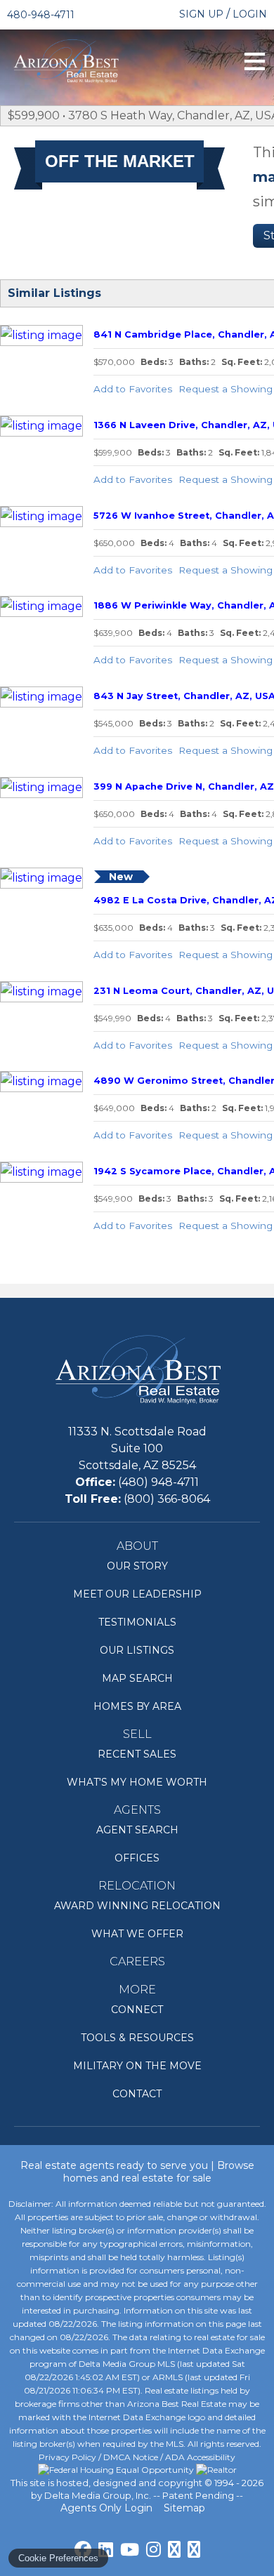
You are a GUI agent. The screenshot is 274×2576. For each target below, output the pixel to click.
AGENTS (137, 1810)
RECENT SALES (137, 1754)
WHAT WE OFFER (137, 1934)
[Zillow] (194, 2549)
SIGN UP (201, 14)
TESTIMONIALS (137, 1622)
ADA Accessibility (200, 2457)
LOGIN (250, 14)
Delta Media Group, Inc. (98, 2495)
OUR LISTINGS (137, 1650)
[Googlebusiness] (174, 2549)
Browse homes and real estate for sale (159, 2172)
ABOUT (137, 1546)
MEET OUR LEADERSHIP (137, 1594)
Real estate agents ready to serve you (114, 2165)
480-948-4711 (41, 15)
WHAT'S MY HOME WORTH (137, 1782)
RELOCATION (137, 1886)
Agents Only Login (108, 2508)
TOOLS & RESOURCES (137, 2038)
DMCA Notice (131, 2457)
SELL (137, 1734)
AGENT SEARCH (137, 1830)
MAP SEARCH (137, 1678)
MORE (137, 1990)
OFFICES (137, 1858)
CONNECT (137, 2010)
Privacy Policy (67, 2457)
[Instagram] (154, 2549)
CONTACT (137, 2094)
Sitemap (186, 2508)
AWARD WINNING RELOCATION (137, 1906)
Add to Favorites (133, 389)
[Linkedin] (106, 2549)
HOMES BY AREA (137, 1706)
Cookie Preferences (58, 2558)
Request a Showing (226, 389)
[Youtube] (130, 2549)
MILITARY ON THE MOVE (137, 2066)
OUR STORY (137, 1566)
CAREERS (137, 1961)
